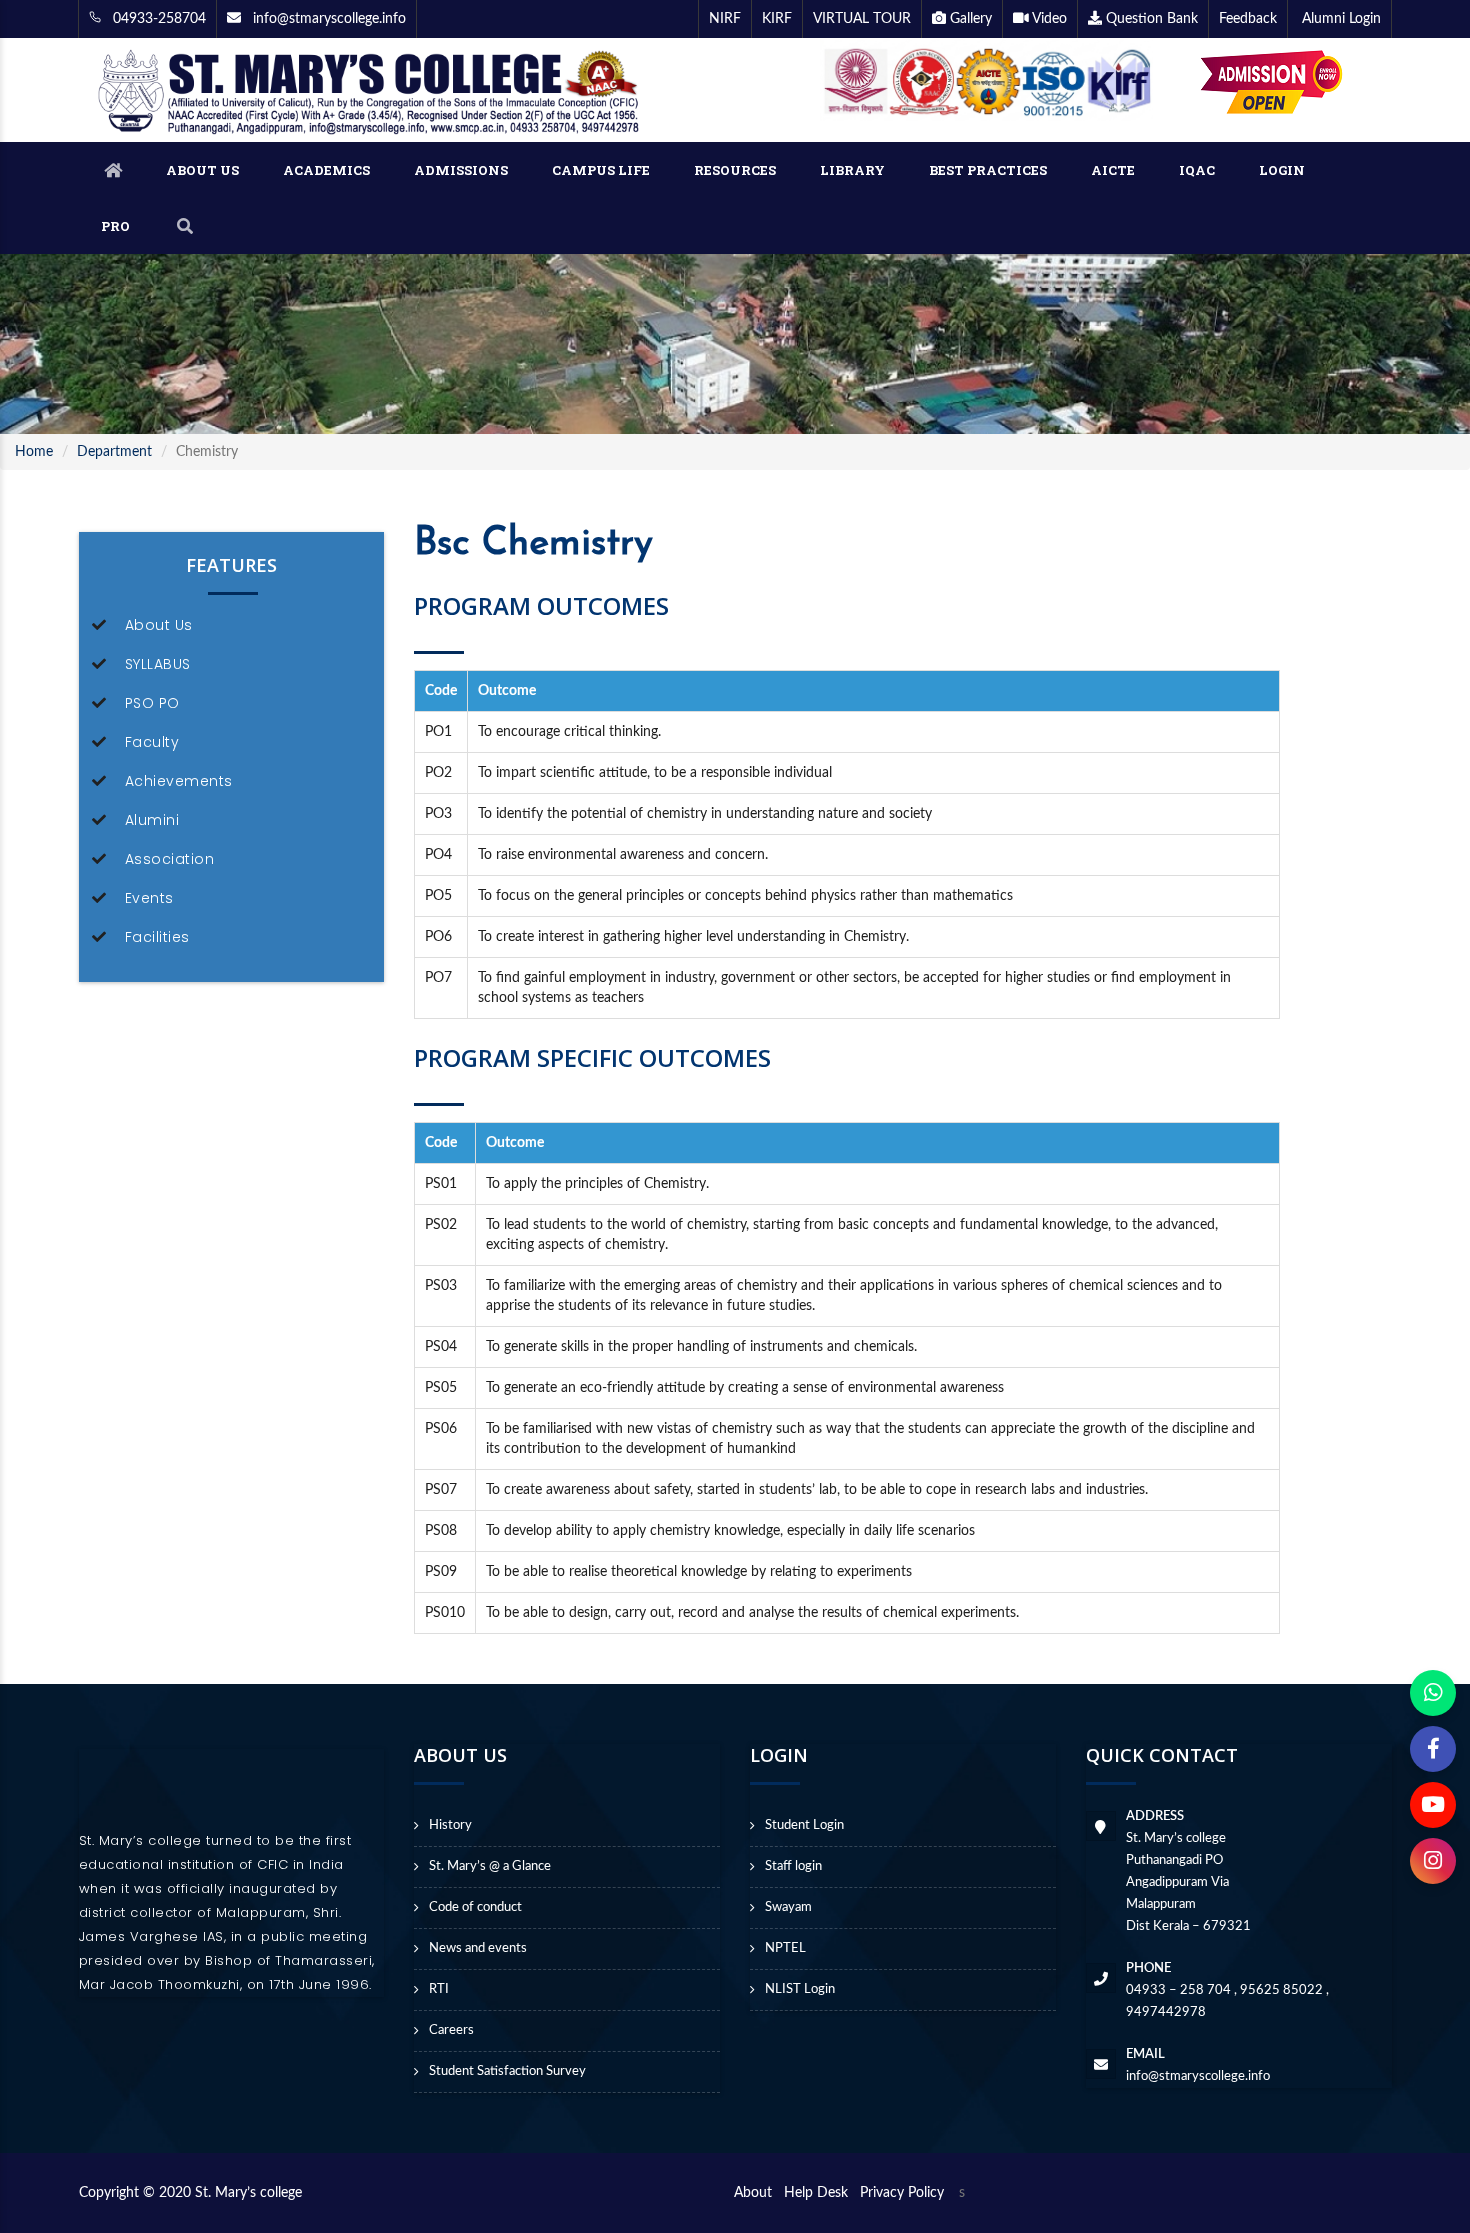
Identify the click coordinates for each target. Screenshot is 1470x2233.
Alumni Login (1339, 19)
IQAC (1197, 170)
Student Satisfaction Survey (507, 2071)
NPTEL (785, 1948)
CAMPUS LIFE (601, 170)
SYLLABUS (158, 664)
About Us (159, 625)
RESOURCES (735, 170)
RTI (439, 1989)
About (757, 2193)
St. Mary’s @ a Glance (490, 1866)
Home (34, 452)
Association (170, 859)
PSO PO (152, 703)
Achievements (179, 781)
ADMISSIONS (461, 170)
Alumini (152, 820)
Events (149, 898)
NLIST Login (800, 1989)
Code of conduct (475, 1907)
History (450, 1825)
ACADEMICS (326, 170)
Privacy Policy (902, 2193)
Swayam (788, 1907)
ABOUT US (202, 170)
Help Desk (820, 2193)
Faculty (152, 742)
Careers (451, 2030)
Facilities (157, 937)
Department (114, 452)
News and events (478, 1948)
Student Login (804, 1825)
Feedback (1248, 19)
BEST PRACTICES (988, 170)
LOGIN (1282, 170)
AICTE (1113, 170)
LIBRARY (852, 170)
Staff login (793, 1866)
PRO (115, 226)
